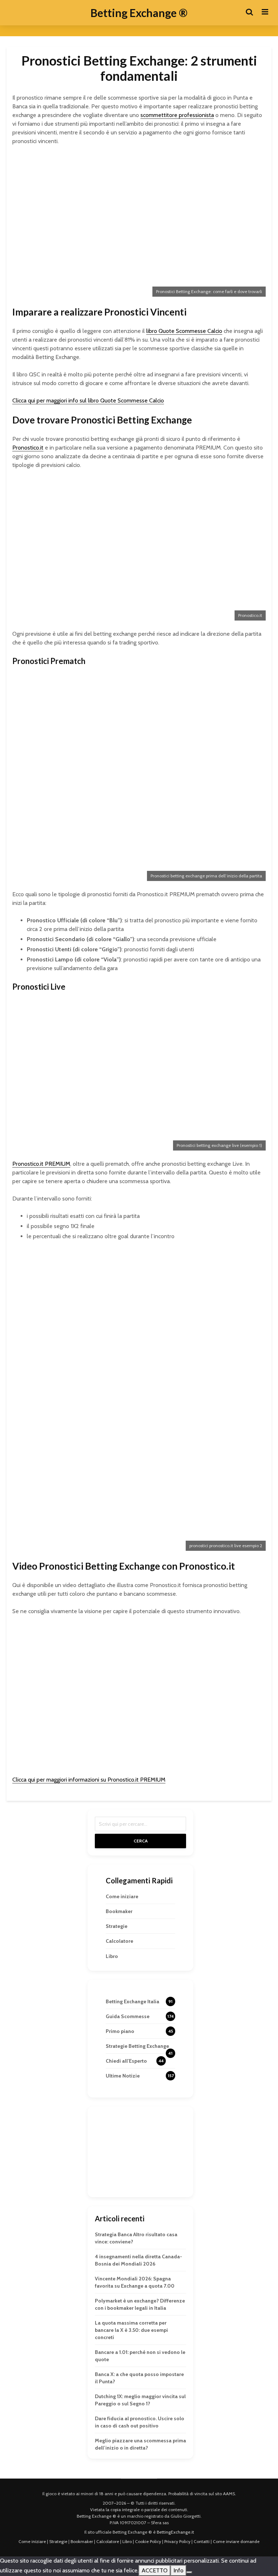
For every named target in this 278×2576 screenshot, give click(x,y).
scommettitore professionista (177, 115)
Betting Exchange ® (139, 13)
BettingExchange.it (175, 2532)
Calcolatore (119, 1941)
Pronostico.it (28, 448)
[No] (189, 2572)
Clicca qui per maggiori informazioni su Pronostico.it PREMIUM (89, 1780)
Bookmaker (119, 1911)
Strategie (117, 1926)
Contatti (202, 2541)
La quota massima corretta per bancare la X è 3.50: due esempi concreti (131, 2330)
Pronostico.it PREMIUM (41, 1164)
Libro (112, 1956)
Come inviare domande (236, 2541)
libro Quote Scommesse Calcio (184, 331)
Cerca (141, 1841)
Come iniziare (122, 1896)
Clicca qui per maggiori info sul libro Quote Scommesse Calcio (88, 400)
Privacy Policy (177, 2541)
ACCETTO (155, 2570)
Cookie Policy (148, 2541)
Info (178, 2570)
